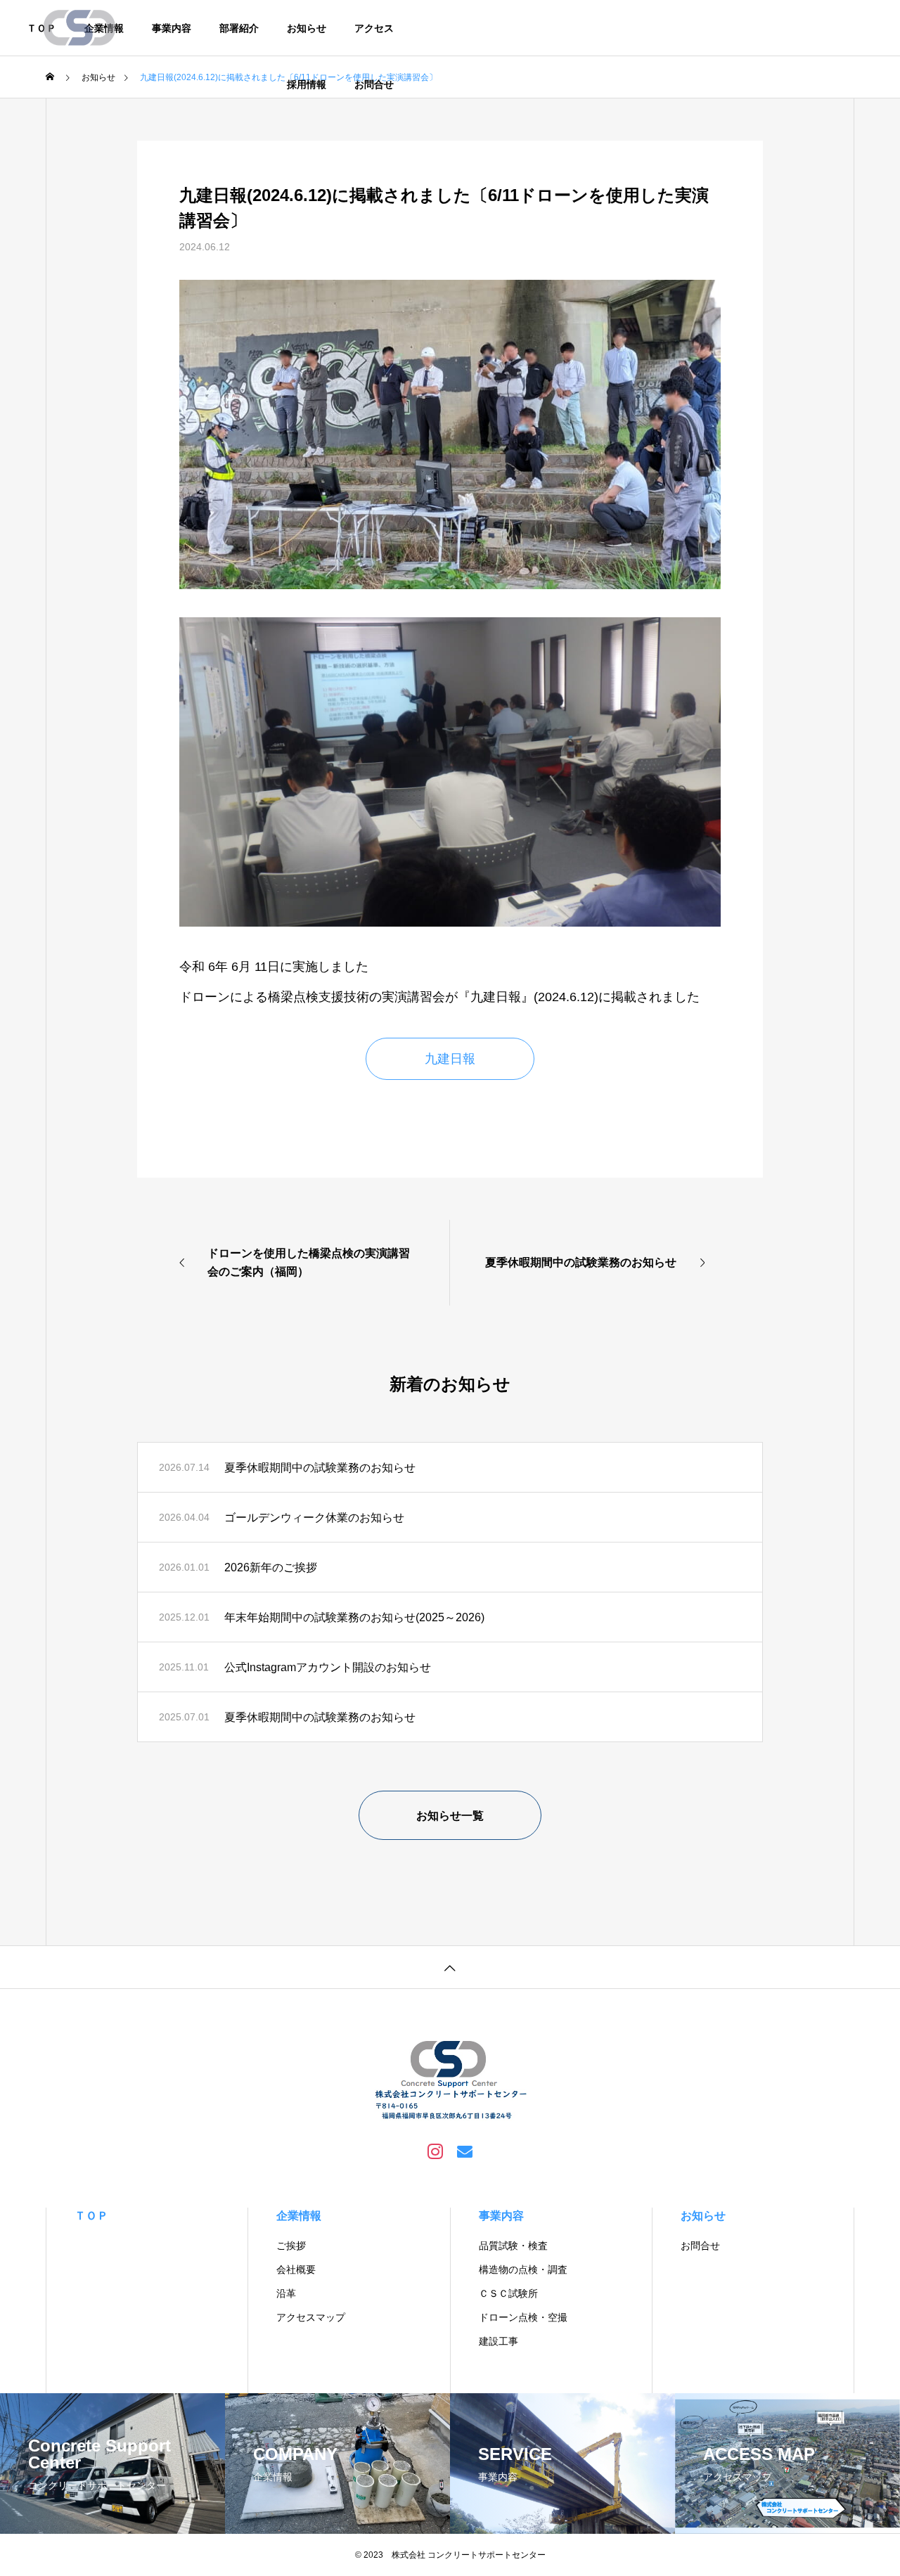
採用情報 (307, 84)
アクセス (374, 28)
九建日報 (450, 1059)
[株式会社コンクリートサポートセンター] (81, 28)
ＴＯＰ (91, 2216)
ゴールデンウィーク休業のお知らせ (314, 1518)
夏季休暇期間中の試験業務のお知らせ (320, 1468)
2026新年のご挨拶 (271, 1567)
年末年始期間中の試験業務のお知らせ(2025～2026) (354, 1617)
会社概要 (296, 2269)
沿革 (286, 2293)
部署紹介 (239, 28)
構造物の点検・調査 (523, 2269)
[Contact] (465, 2151)
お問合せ (374, 84)
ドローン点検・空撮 (523, 2317)
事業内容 (172, 28)
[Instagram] (435, 2151)
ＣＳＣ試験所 (508, 2293)
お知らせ (307, 28)
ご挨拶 (291, 2246)
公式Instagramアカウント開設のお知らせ (328, 1667)
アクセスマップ (311, 2317)
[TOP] (450, 1967)
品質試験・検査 (513, 2246)
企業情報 (299, 2216)
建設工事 (499, 2341)
